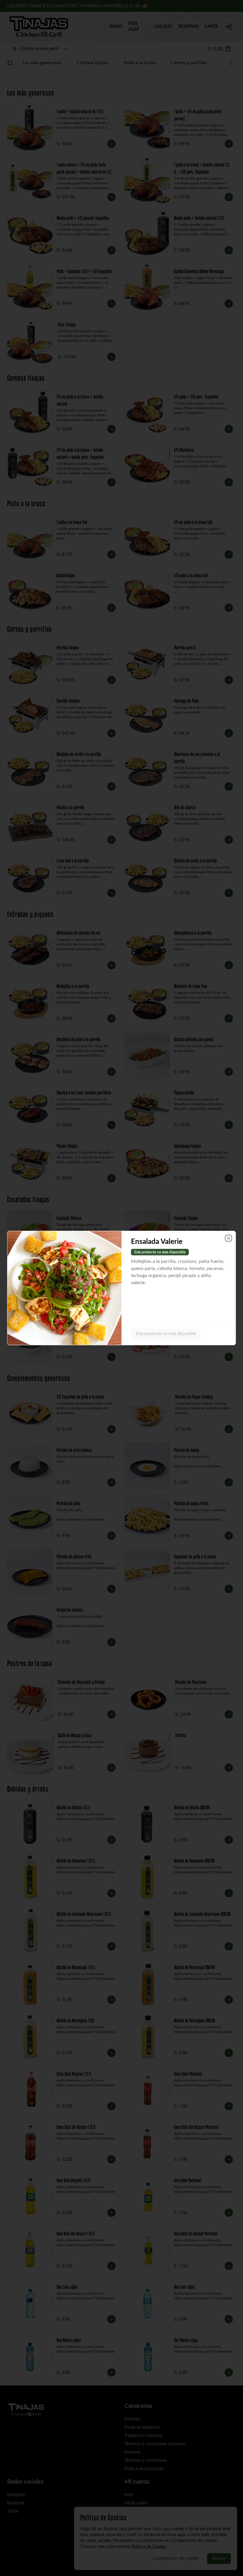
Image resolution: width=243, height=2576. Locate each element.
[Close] (228, 1238)
